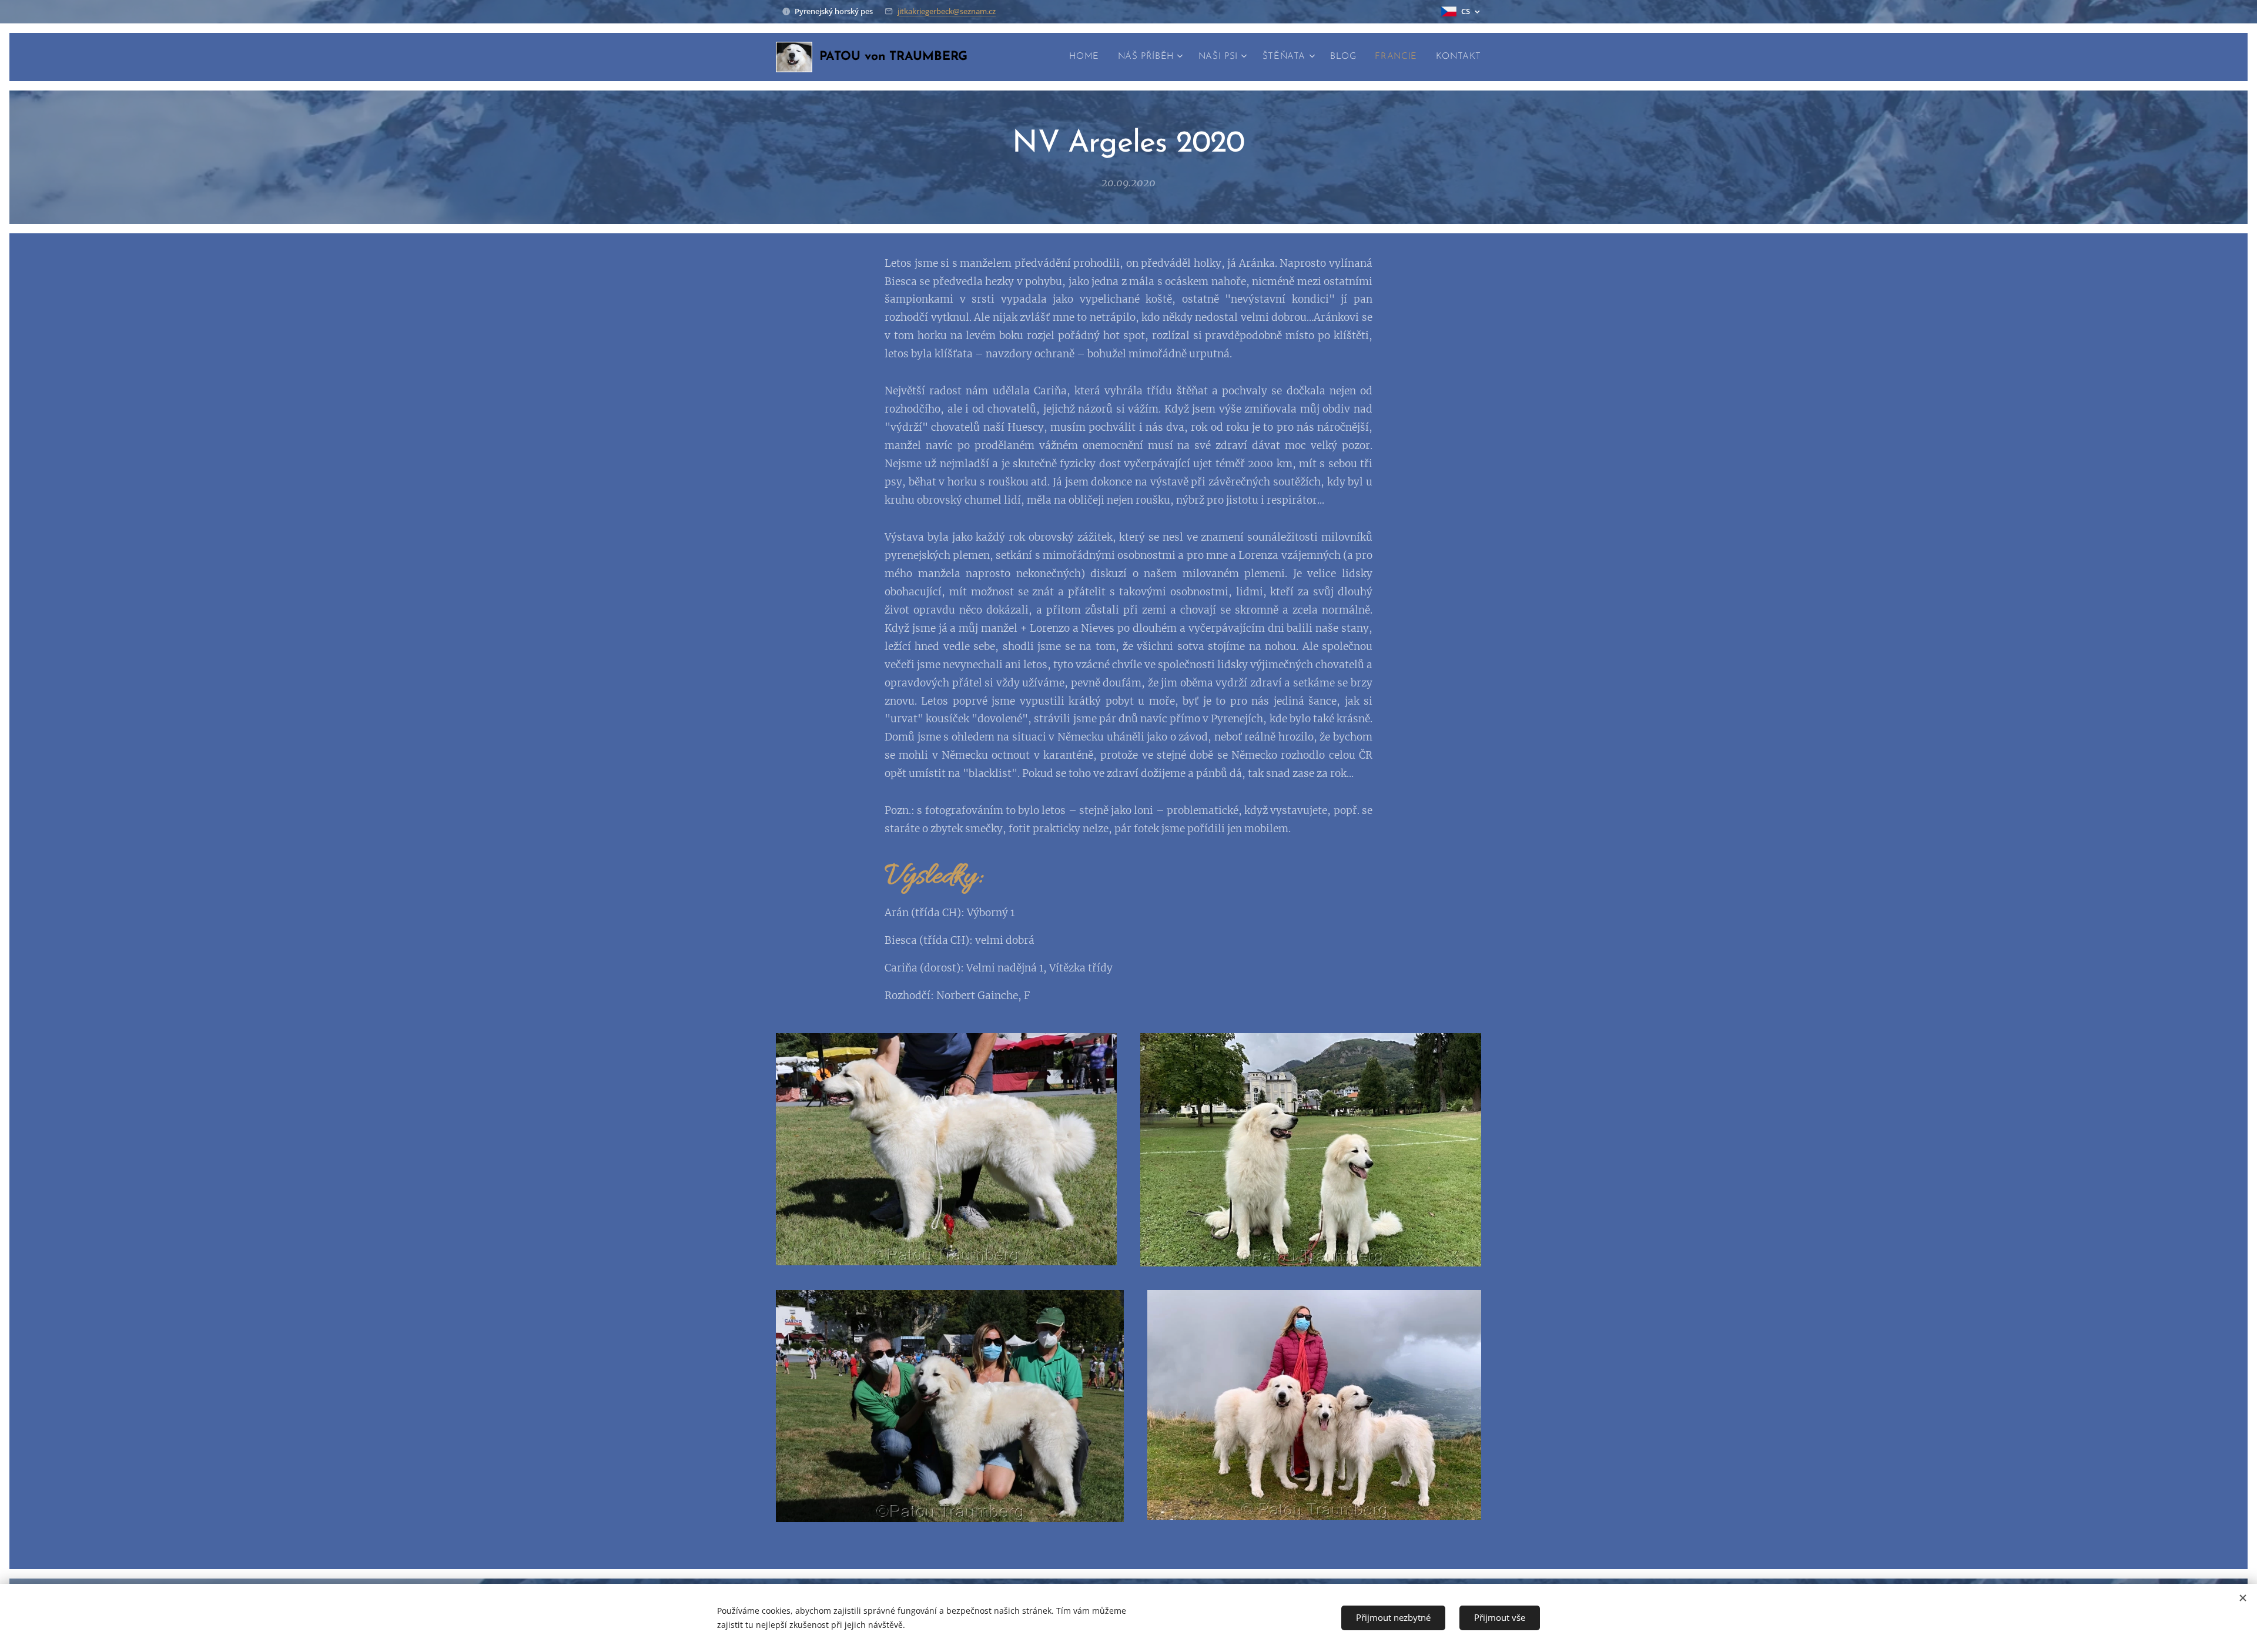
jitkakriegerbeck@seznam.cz (947, 11)
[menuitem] (1087, 57)
